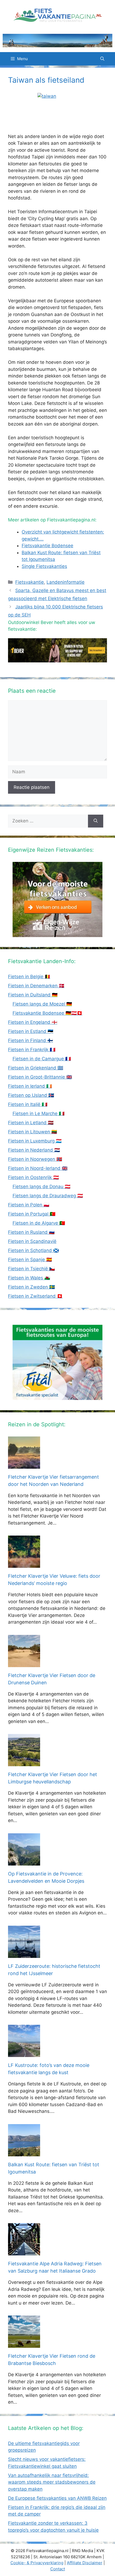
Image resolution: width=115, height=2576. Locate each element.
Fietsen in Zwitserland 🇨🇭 (35, 1296)
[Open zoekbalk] (102, 59)
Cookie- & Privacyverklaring (37, 2563)
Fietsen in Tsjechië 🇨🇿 (31, 1269)
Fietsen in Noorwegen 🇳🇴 (35, 1159)
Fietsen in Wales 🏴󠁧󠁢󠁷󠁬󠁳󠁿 (29, 1278)
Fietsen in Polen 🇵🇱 (29, 1205)
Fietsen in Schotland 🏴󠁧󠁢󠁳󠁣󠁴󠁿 (33, 1250)
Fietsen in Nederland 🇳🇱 (34, 1150)
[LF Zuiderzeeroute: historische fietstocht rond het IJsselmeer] (24, 1954)
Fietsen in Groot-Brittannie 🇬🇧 (40, 1077)
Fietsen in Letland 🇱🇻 (31, 1123)
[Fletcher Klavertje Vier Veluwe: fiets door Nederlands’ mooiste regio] (24, 1564)
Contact (58, 2569)
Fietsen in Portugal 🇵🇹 (32, 1214)
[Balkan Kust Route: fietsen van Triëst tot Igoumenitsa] (24, 2153)
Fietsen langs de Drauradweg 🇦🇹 (48, 1196)
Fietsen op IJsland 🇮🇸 (31, 1095)
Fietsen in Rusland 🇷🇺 (31, 1232)
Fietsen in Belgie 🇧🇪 (29, 977)
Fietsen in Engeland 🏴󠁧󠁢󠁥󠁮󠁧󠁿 (33, 1022)
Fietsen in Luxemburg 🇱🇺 (35, 1141)
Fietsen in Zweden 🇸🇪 (31, 1287)
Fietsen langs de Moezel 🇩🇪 (42, 1004)
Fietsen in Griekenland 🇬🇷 (36, 1068)
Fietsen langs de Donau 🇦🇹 (41, 1187)
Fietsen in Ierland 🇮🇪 (30, 1086)
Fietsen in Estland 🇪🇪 (31, 1031)
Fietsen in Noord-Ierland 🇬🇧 (38, 1168)
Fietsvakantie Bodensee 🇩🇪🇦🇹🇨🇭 (47, 1013)
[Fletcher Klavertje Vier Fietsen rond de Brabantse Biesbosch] (24, 2344)
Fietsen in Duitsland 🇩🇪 (33, 995)
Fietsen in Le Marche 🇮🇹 (39, 1113)
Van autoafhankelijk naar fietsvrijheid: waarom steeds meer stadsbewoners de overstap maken (52, 2482)
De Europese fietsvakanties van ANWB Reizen (57, 2498)
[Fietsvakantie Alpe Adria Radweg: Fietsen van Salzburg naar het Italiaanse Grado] (24, 2252)
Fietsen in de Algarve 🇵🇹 (39, 1223)
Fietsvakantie (30, 582)
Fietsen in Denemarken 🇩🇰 (36, 986)
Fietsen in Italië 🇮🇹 (28, 1104)
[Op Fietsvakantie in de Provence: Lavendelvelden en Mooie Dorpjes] (24, 1862)
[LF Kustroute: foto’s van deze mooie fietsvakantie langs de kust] (24, 2053)
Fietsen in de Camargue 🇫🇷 (42, 1059)
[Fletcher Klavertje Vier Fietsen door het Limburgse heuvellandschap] (24, 1763)
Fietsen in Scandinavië (32, 1241)
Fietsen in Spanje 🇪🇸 (30, 1260)
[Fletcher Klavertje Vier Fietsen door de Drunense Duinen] (24, 1663)
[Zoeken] (96, 821)
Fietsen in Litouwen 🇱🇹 (32, 1132)
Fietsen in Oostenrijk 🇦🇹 (33, 1177)
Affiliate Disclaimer (85, 2563)
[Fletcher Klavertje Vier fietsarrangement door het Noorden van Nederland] (24, 1465)
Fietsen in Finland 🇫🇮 (30, 1040)
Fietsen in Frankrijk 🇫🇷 (32, 1050)
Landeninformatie (66, 582)
